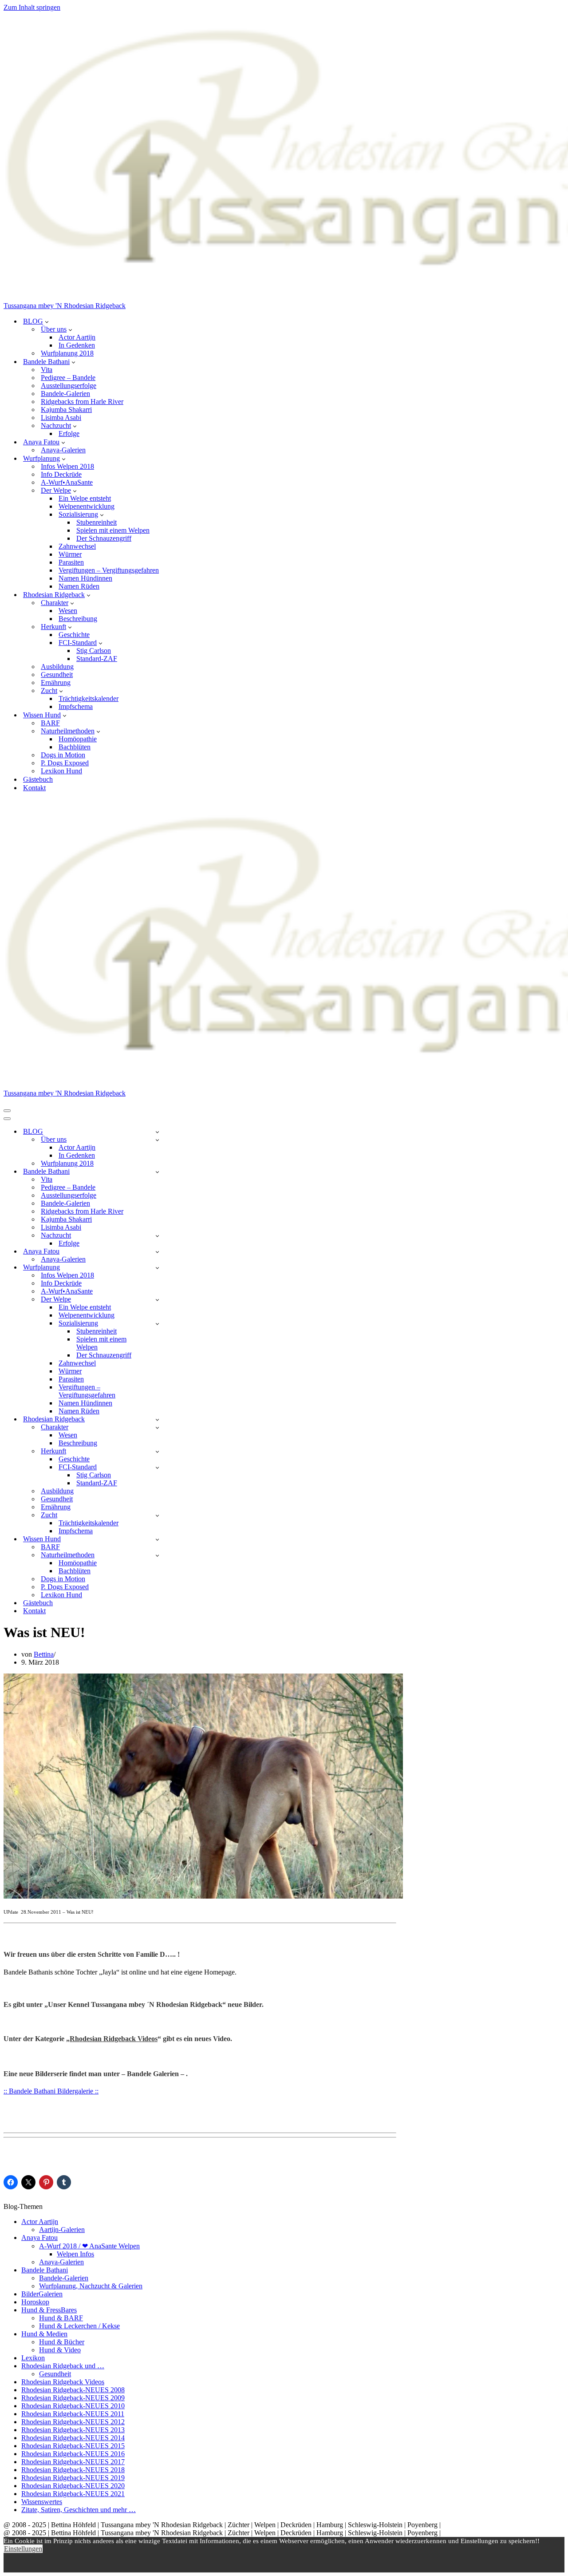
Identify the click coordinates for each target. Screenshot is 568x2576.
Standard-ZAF (97, 659)
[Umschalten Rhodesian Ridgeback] (157, 1419)
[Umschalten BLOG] (157, 1132)
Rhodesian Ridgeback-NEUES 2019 (73, 2478)
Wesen (68, 611)
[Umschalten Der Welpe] (157, 1300)
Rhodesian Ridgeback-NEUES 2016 (73, 2454)
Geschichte (74, 635)
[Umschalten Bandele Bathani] (157, 1172)
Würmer (70, 554)
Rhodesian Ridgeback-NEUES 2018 (73, 2470)
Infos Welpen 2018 (67, 466)
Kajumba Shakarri (66, 410)
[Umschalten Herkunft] (157, 1451)
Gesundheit (57, 675)
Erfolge (69, 433)
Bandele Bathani (45, 2270)
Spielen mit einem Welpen (113, 530)
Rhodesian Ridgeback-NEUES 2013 (73, 2430)
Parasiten (71, 562)
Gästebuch (38, 779)
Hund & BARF (61, 2318)
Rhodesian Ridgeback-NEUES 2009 (73, 2398)
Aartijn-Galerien (62, 2230)
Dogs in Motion (63, 755)
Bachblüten (75, 747)
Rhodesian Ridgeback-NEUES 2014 (73, 2438)
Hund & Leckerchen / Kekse (79, 2326)
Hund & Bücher (62, 2342)
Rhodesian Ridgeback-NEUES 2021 (73, 2494)
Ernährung (56, 683)
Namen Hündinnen (85, 578)
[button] (47, 321)
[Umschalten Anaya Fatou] (157, 1252)
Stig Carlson (94, 651)
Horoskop (35, 2302)
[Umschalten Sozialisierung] (157, 1324)
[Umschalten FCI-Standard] (157, 1467)
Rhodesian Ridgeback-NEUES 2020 (73, 2486)
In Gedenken (77, 345)
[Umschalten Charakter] (157, 1427)
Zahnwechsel (77, 546)
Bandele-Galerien (65, 394)
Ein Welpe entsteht (85, 498)
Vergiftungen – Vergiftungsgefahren (109, 570)
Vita (47, 370)
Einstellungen (23, 2549)
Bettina (44, 1654)
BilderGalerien (42, 2294)
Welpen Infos (75, 2254)
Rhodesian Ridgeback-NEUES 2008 (73, 2390)
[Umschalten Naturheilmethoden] (157, 1555)
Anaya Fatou (39, 2238)
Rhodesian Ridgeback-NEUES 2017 (73, 2462)
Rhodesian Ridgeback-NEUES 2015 (73, 2446)
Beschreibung (78, 619)
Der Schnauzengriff (104, 538)
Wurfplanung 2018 (67, 353)
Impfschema (76, 706)
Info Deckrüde (61, 474)
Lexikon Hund (61, 771)
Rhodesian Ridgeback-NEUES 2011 (73, 2414)
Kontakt (34, 788)
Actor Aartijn (77, 337)
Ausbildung (57, 667)
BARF (50, 723)
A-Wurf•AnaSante (67, 482)
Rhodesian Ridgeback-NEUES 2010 (73, 2406)
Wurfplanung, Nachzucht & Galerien (91, 2286)
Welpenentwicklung (87, 506)
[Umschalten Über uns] (157, 1140)
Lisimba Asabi (61, 417)
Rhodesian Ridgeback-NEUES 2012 (73, 2422)
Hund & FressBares (49, 2310)
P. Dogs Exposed (65, 763)
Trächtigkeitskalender (89, 698)
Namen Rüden (79, 586)
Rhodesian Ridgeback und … (63, 2366)
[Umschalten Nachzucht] (157, 1236)
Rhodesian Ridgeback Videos (114, 2039)
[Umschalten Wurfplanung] (157, 1268)
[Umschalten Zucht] (157, 1515)
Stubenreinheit (97, 522)
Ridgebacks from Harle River (82, 402)
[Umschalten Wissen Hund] (157, 1539)
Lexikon (33, 2358)
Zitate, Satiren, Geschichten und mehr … (79, 2510)
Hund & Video (60, 2350)
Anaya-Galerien (63, 450)
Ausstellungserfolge (69, 386)
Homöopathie (78, 739)
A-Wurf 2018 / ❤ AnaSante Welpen (89, 2246)
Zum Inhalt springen (32, 7)
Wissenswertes (42, 2502)
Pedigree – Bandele (68, 378)
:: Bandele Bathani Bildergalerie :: (51, 2091)
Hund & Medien (44, 2334)
